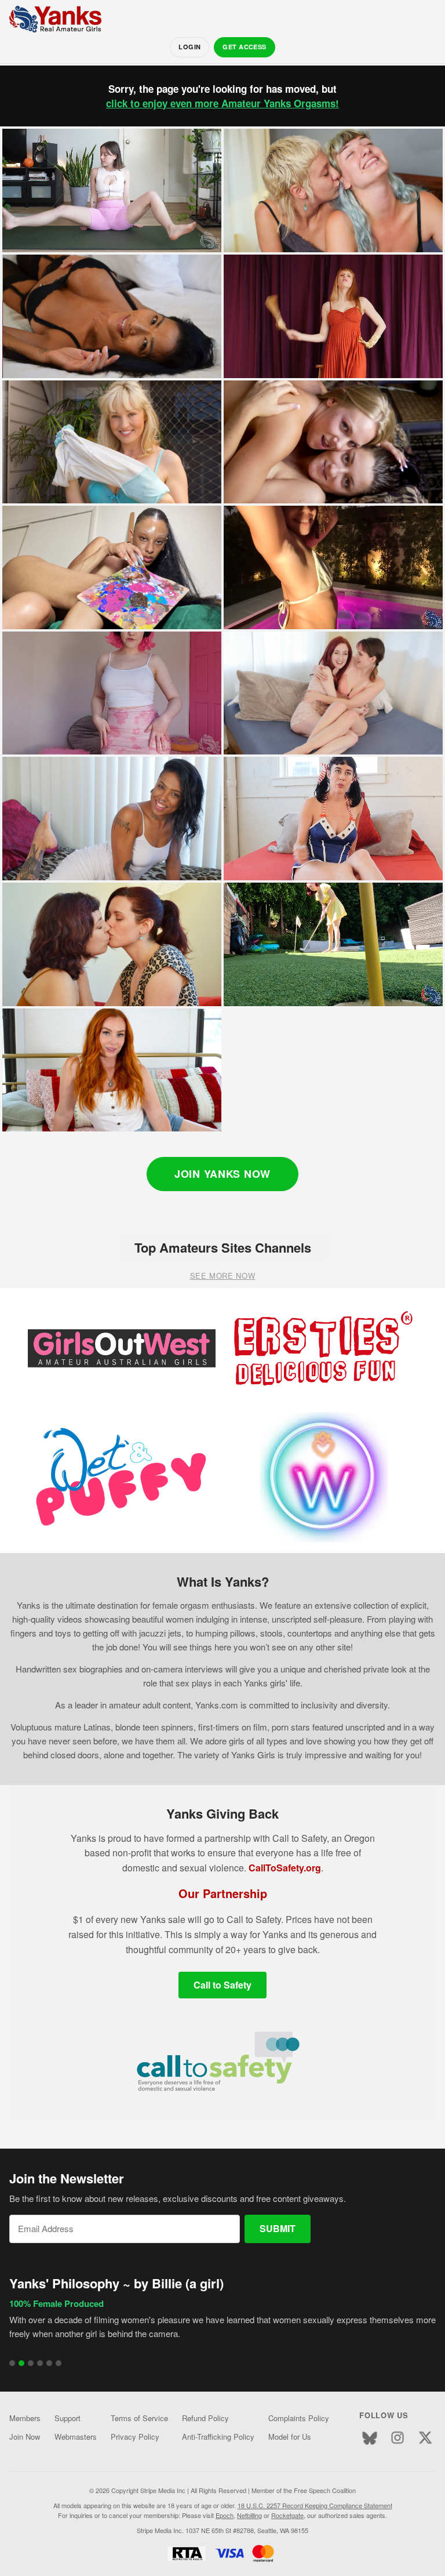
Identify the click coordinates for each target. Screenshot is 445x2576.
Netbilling (249, 2515)
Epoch (225, 2515)
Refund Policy (205, 2418)
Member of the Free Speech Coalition (304, 2490)
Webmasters (76, 2437)
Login (189, 47)
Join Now (25, 2437)
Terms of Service (139, 2418)
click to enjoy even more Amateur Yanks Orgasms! (222, 103)
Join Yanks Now (222, 1174)
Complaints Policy (299, 2418)
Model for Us (290, 2437)
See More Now (223, 1276)
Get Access (244, 47)
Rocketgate (287, 2515)
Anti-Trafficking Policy (218, 2437)
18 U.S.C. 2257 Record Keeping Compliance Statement (315, 2505)
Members (25, 2418)
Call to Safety (222, 1985)
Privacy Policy (135, 2437)
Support (68, 2418)
